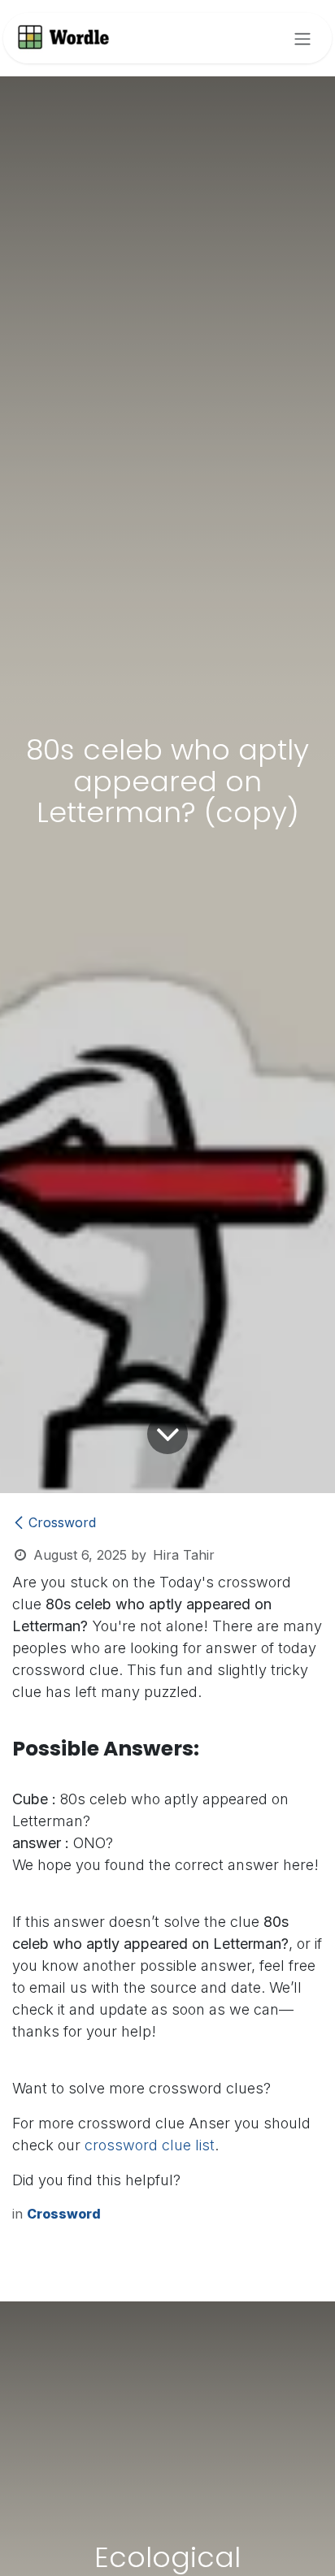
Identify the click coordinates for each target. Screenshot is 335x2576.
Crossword (62, 1522)
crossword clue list (150, 2145)
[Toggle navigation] (302, 38)
